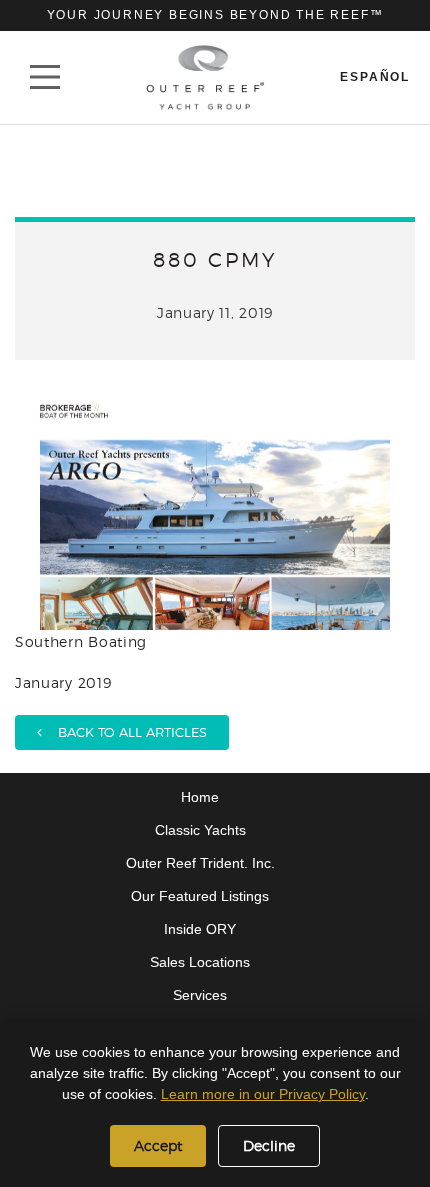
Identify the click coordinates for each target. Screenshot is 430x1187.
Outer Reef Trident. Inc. (200, 863)
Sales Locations (200, 962)
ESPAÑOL (375, 77)
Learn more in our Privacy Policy (263, 1094)
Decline (269, 1145)
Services (200, 995)
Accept (158, 1145)
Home (200, 797)
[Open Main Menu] (45, 77)
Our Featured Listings (200, 896)
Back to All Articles (124, 732)
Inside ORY (200, 929)
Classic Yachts (200, 830)
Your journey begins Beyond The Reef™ (215, 15)
